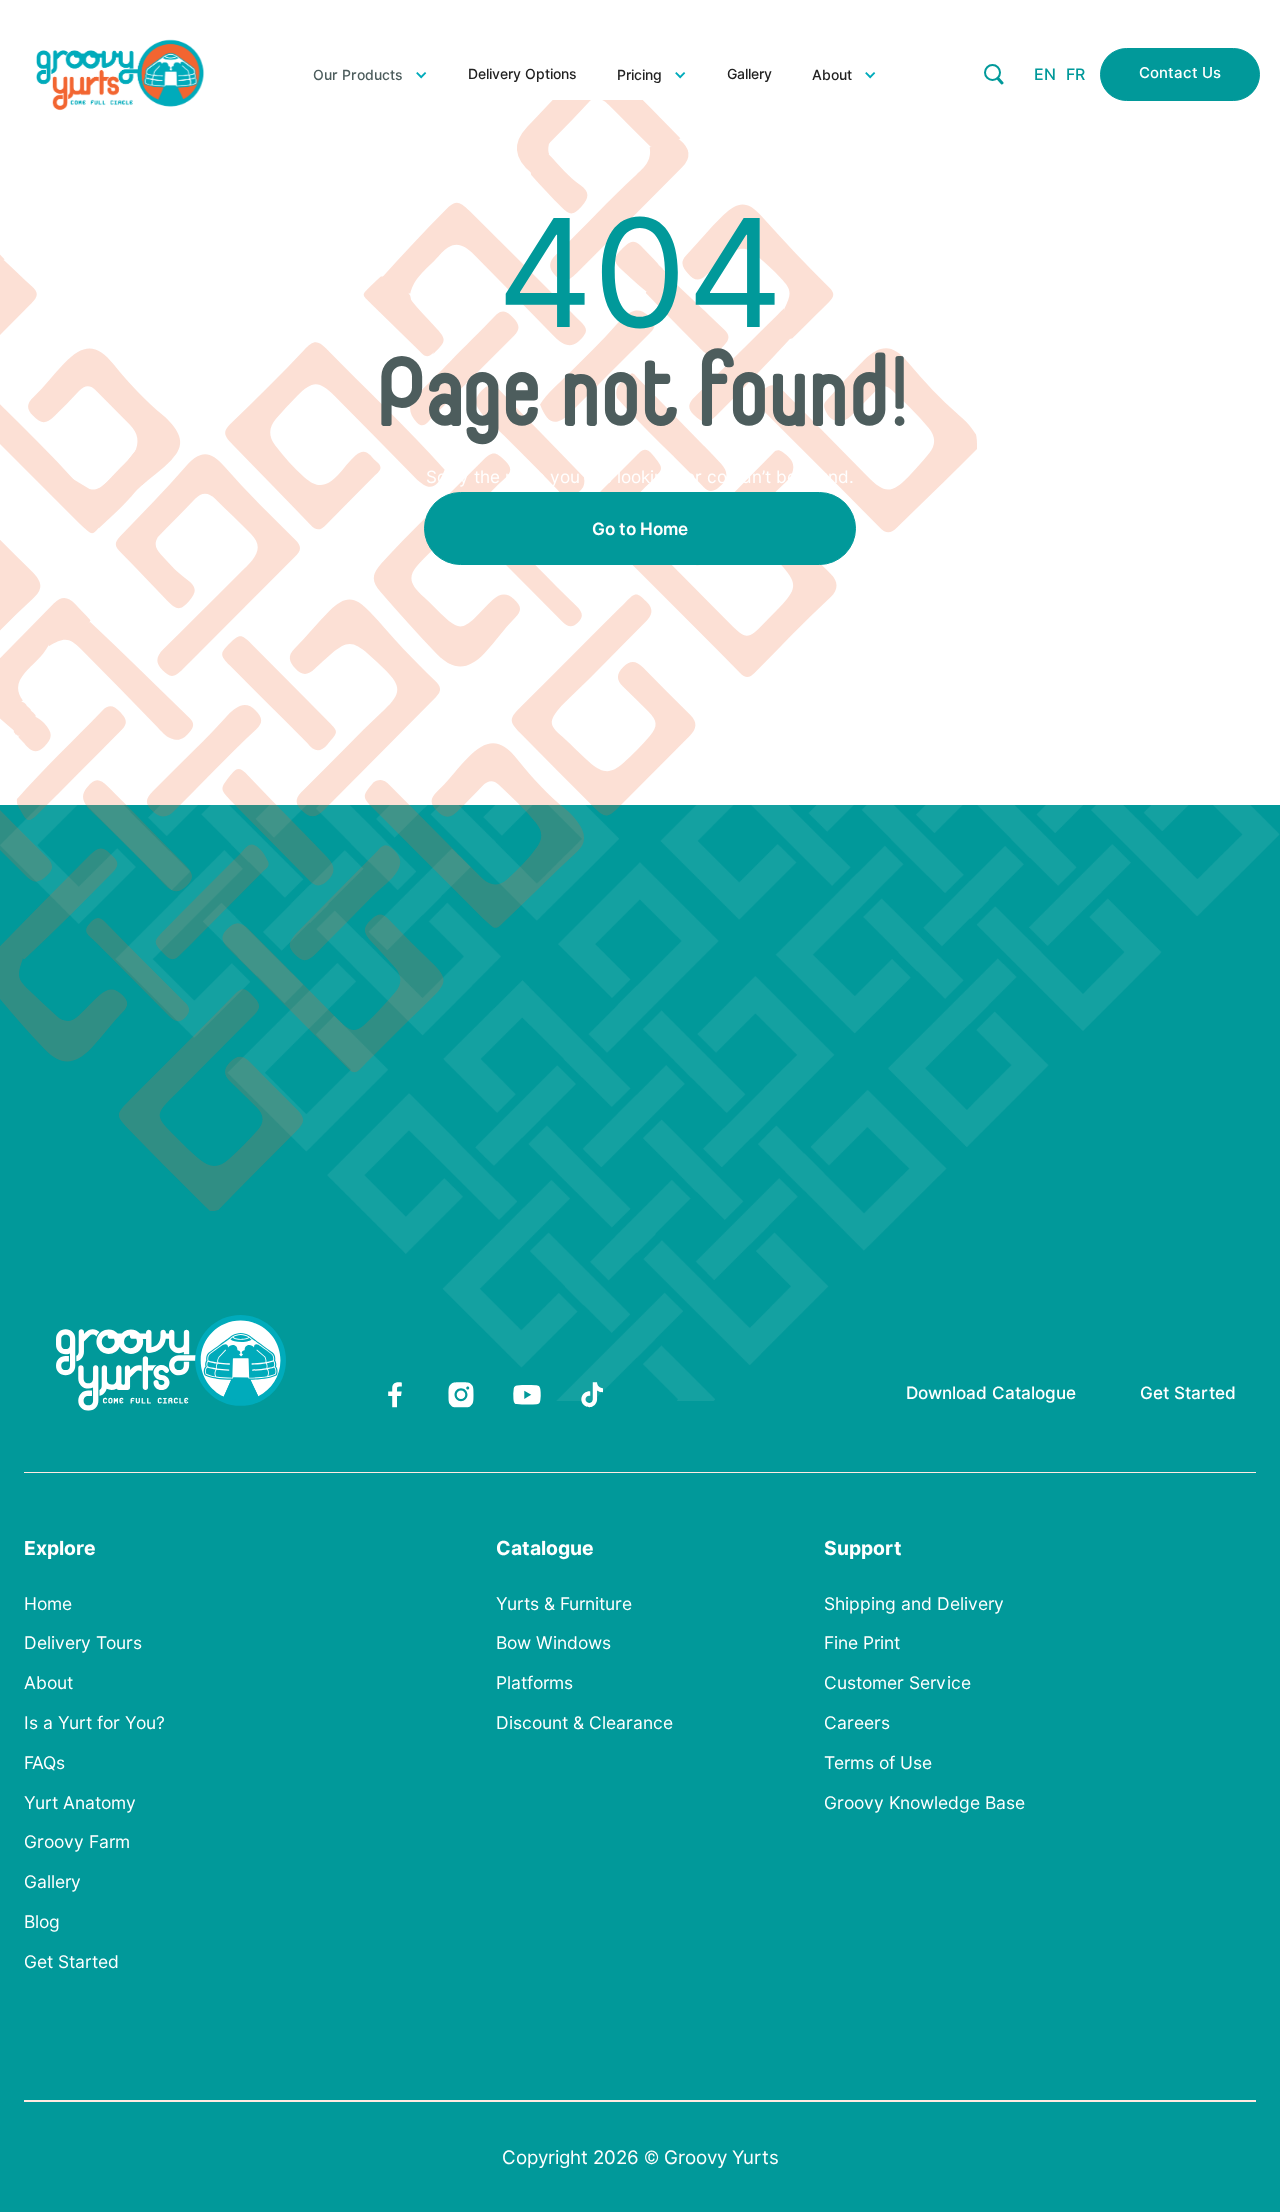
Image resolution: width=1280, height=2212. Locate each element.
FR (1075, 74)
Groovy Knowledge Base (924, 1803)
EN (1045, 74)
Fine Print (862, 1643)
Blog (42, 1922)
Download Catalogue (991, 1392)
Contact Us (1180, 73)
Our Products (358, 75)
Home (48, 1604)
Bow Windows (553, 1643)
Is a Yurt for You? (94, 1723)
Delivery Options (522, 74)
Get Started (1188, 1392)
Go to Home (640, 528)
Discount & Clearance (584, 1723)
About (48, 1683)
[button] (370, 75)
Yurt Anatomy (80, 1803)
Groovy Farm (77, 1842)
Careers (857, 1723)
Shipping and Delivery (914, 1604)
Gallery (749, 74)
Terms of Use (878, 1763)
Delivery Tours (83, 1643)
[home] (120, 75)
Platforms (534, 1683)
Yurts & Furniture (564, 1604)
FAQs (44, 1763)
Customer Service (897, 1683)
